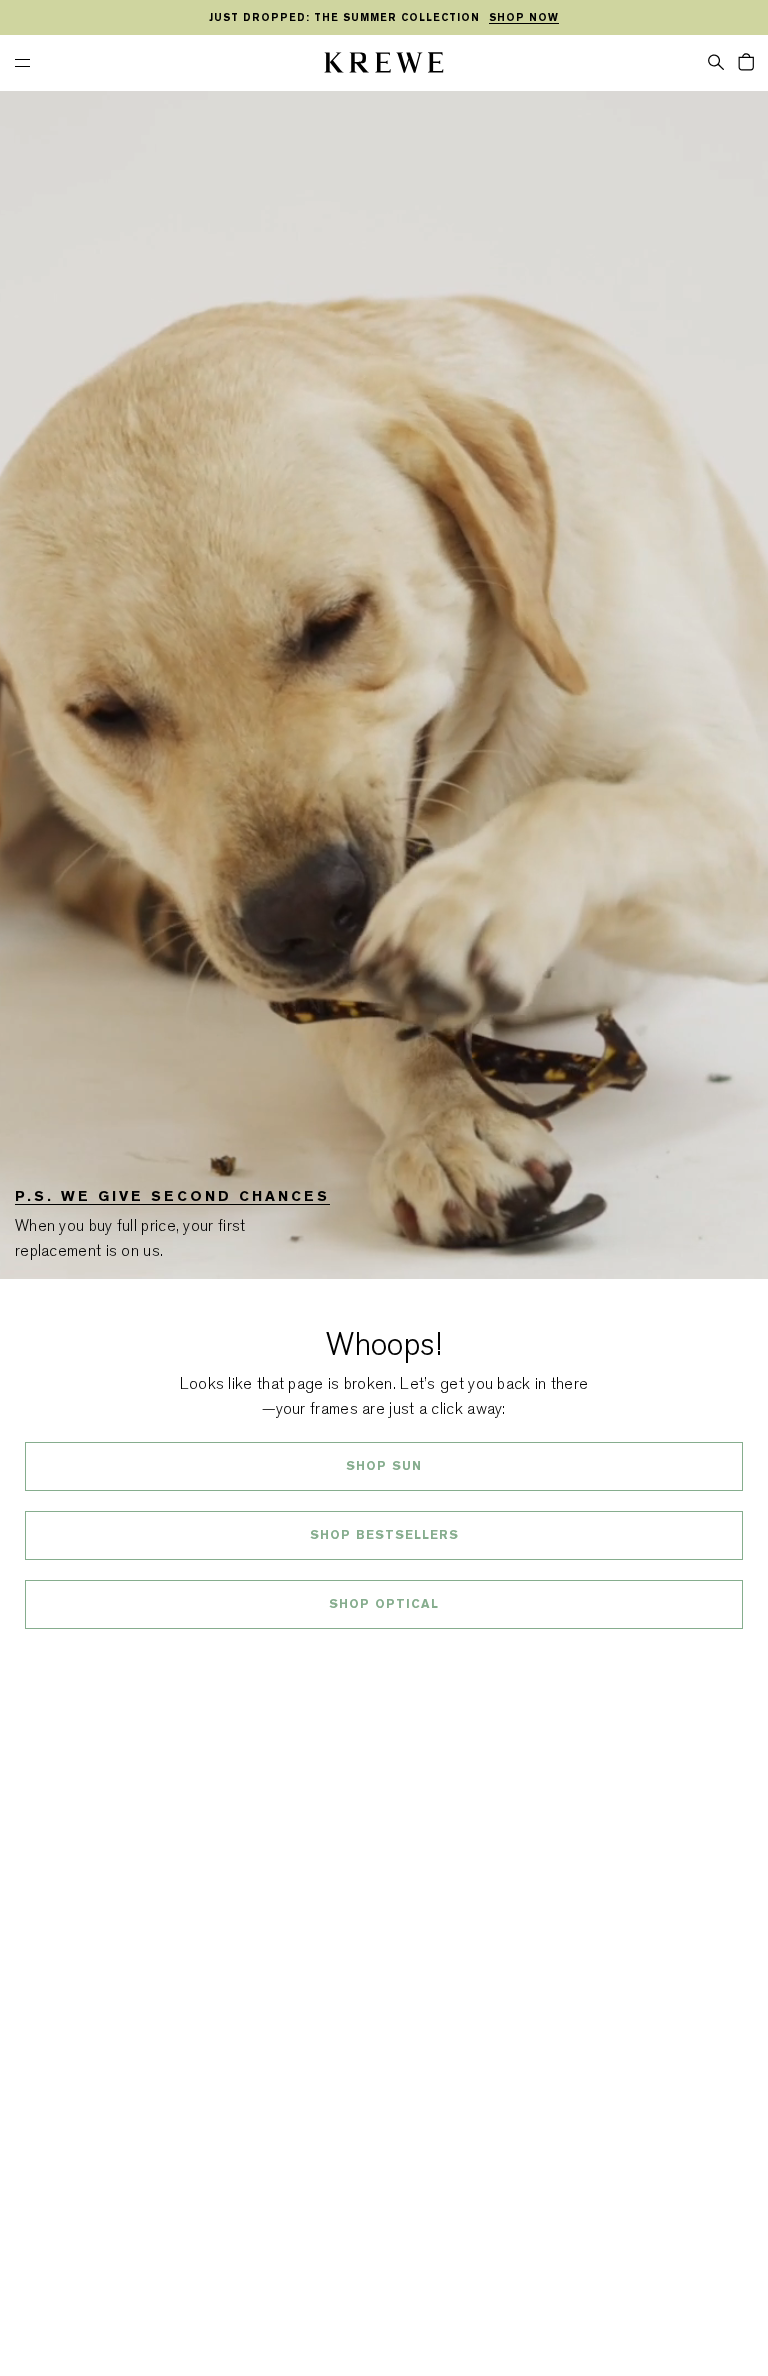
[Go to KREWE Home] (384, 65)
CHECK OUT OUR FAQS (384, 1657)
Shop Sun (384, 1466)
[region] (384, 18)
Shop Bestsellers (384, 1535)
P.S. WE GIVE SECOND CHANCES (172, 1196)
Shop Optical (384, 1604)
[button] (716, 61)
